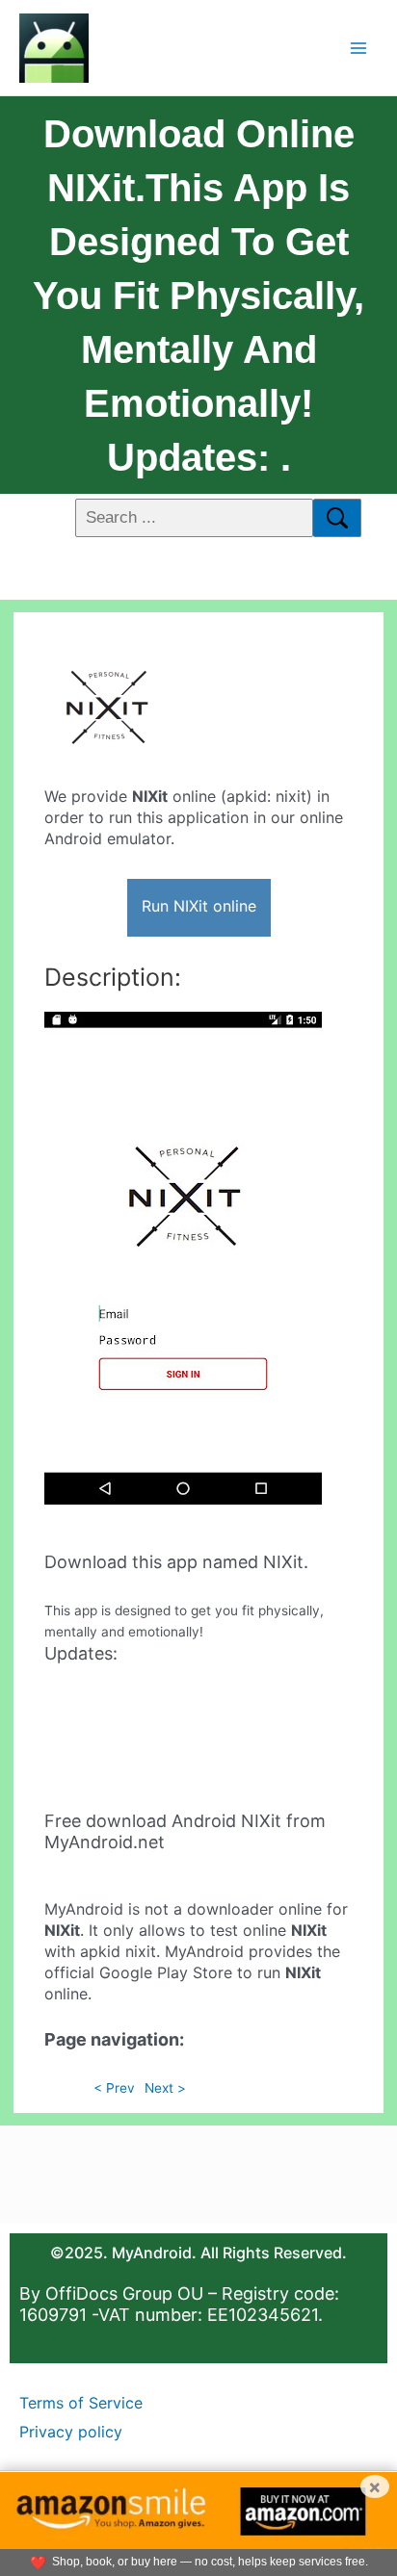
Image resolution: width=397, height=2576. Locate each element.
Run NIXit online (199, 906)
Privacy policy (71, 2432)
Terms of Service (81, 2403)
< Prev (114, 2088)
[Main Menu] (359, 48)
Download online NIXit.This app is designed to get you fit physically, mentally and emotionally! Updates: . (198, 296)
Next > (165, 2088)
